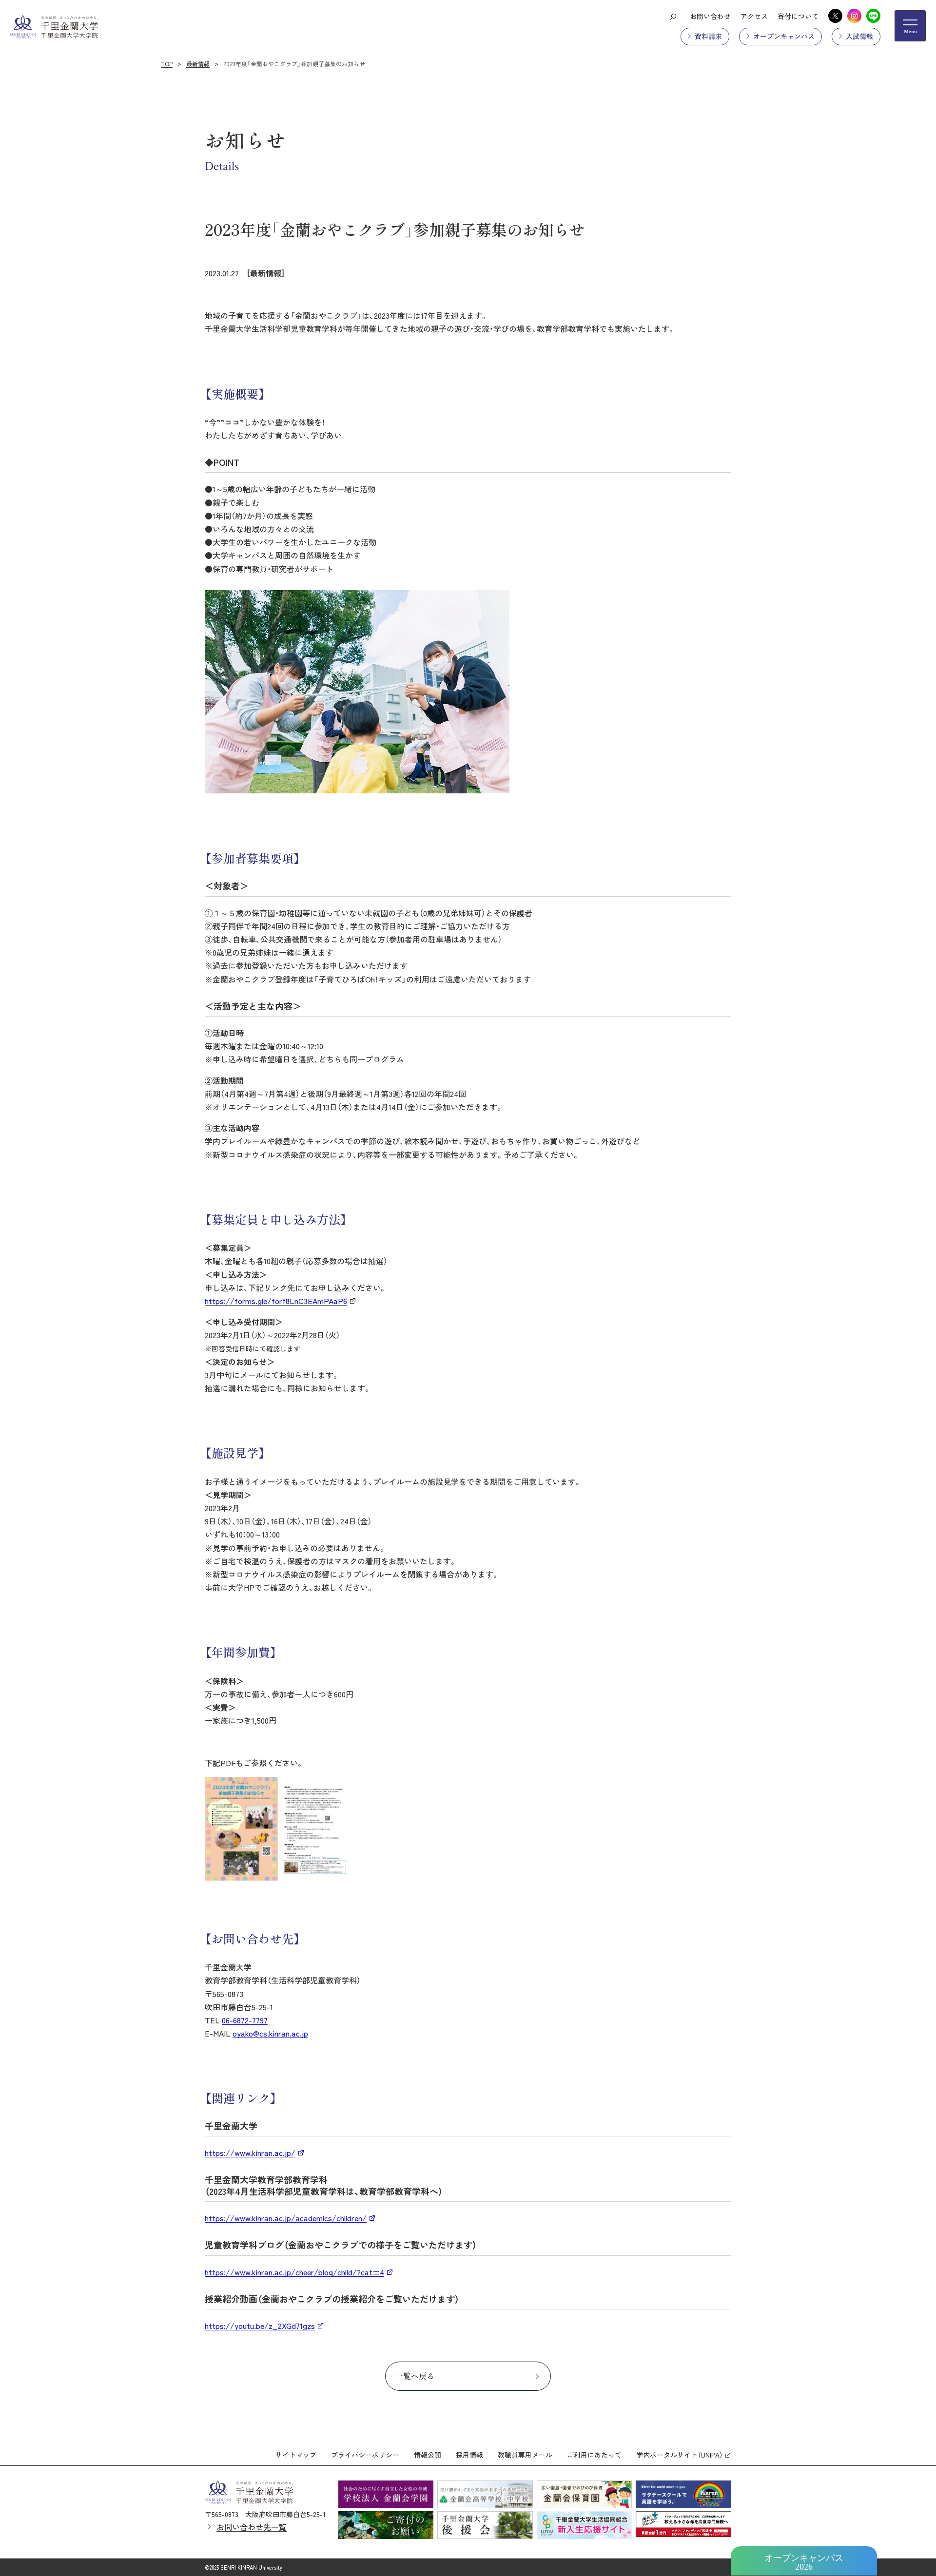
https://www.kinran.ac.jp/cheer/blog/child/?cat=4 (294, 2272)
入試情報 (859, 36)
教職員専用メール (525, 2455)
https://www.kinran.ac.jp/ (250, 2153)
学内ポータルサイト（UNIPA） (680, 2455)
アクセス (754, 16)
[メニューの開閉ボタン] (910, 26)
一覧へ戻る (415, 2376)
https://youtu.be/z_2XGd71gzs (260, 2326)
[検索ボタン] (673, 16)
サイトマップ (296, 2455)
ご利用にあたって (594, 2455)
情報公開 (428, 2455)
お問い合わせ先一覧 (252, 2527)
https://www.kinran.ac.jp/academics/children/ (286, 2218)
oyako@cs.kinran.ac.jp (270, 2033)
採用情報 (469, 2455)
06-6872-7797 (245, 2020)
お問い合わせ (710, 16)
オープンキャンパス (784, 36)
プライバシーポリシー (365, 2455)
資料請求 (708, 36)
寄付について (798, 16)
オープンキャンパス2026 (804, 2562)
